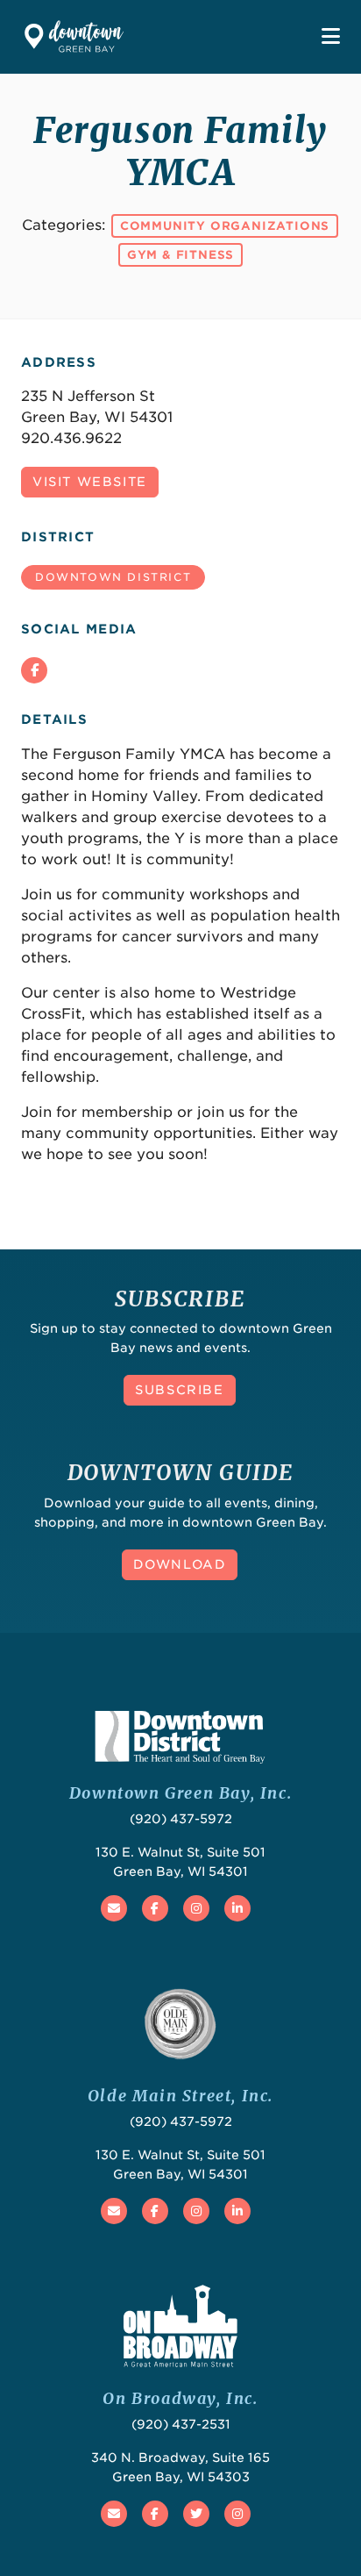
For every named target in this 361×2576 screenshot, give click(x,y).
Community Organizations (225, 226)
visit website (90, 482)
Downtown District (113, 577)
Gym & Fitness (180, 255)
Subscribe (179, 1390)
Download (180, 1564)
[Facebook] (34, 670)
